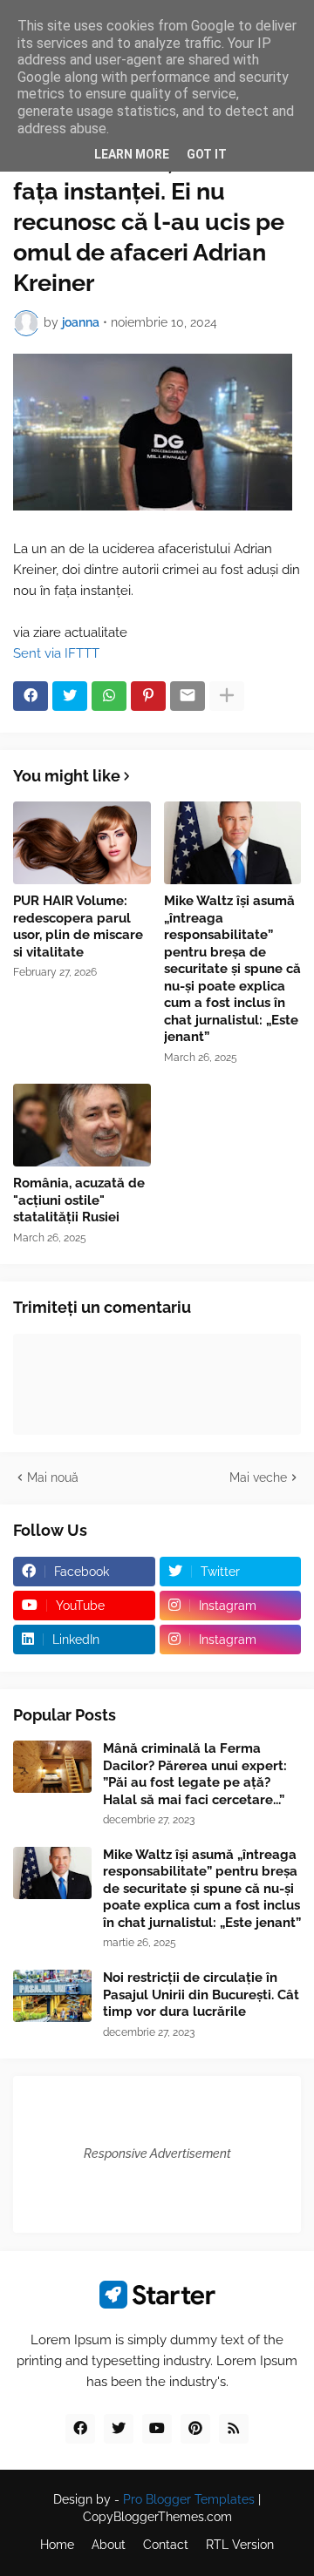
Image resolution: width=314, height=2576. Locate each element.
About (109, 2545)
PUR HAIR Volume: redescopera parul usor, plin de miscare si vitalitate (78, 926)
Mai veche (258, 1477)
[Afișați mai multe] (227, 696)
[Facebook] (31, 696)
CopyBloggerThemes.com (157, 2517)
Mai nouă (53, 1477)
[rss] (234, 2429)
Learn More (132, 154)
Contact (166, 2545)
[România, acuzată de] (82, 1125)
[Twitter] (70, 696)
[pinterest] (195, 2429)
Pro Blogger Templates (189, 2499)
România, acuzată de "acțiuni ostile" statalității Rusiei (79, 1200)
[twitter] (119, 2429)
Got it (207, 154)
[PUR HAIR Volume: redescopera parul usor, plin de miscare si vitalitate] (82, 843)
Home (57, 2545)
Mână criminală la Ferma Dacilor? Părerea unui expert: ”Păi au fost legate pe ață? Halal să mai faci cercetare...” (195, 1774)
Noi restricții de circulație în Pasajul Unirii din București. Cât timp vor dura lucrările (201, 1995)
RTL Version (240, 2545)
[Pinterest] (148, 696)
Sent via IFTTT (56, 653)
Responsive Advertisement (157, 2153)
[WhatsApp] (109, 696)
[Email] (188, 696)
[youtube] (157, 2429)
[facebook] (80, 2429)
